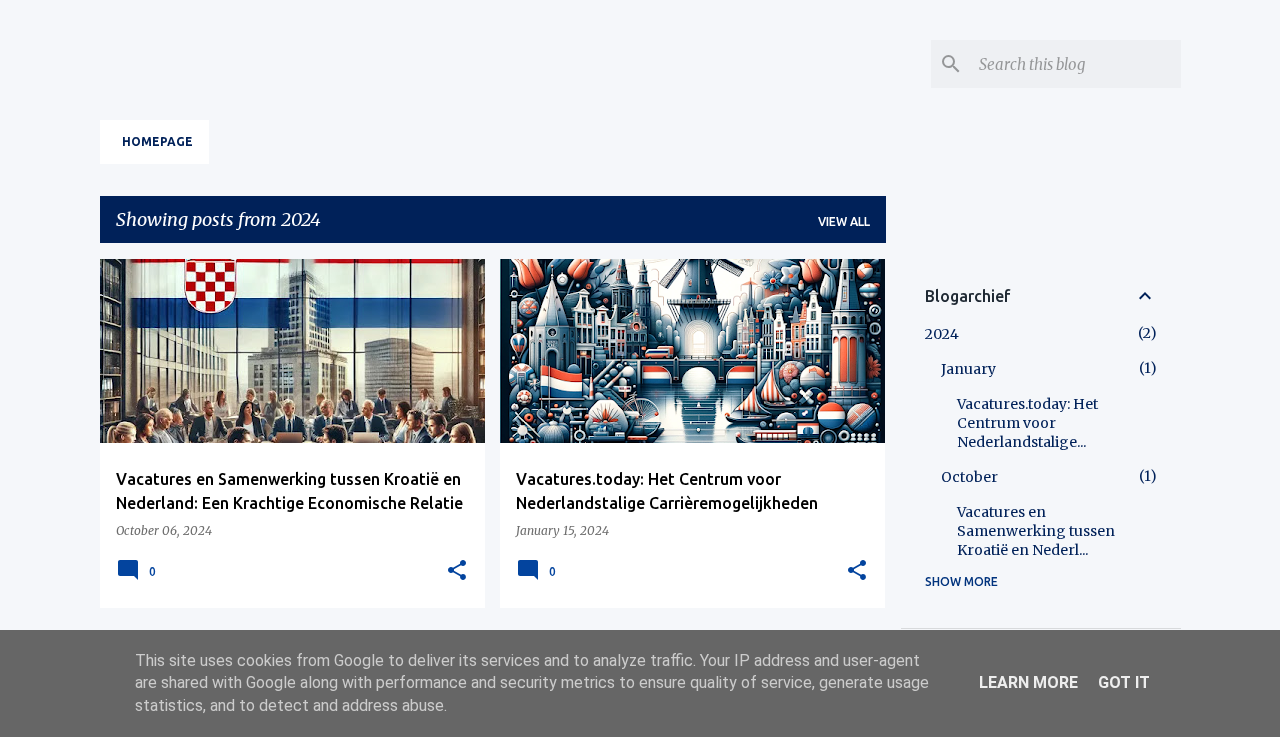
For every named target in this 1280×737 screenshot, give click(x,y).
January (968, 369)
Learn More (1028, 682)
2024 (942, 334)
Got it (1124, 682)
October (969, 477)
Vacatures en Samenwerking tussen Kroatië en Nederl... (1036, 531)
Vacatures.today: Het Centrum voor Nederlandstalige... (1027, 423)
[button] (457, 571)
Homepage (157, 141)
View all (844, 221)
